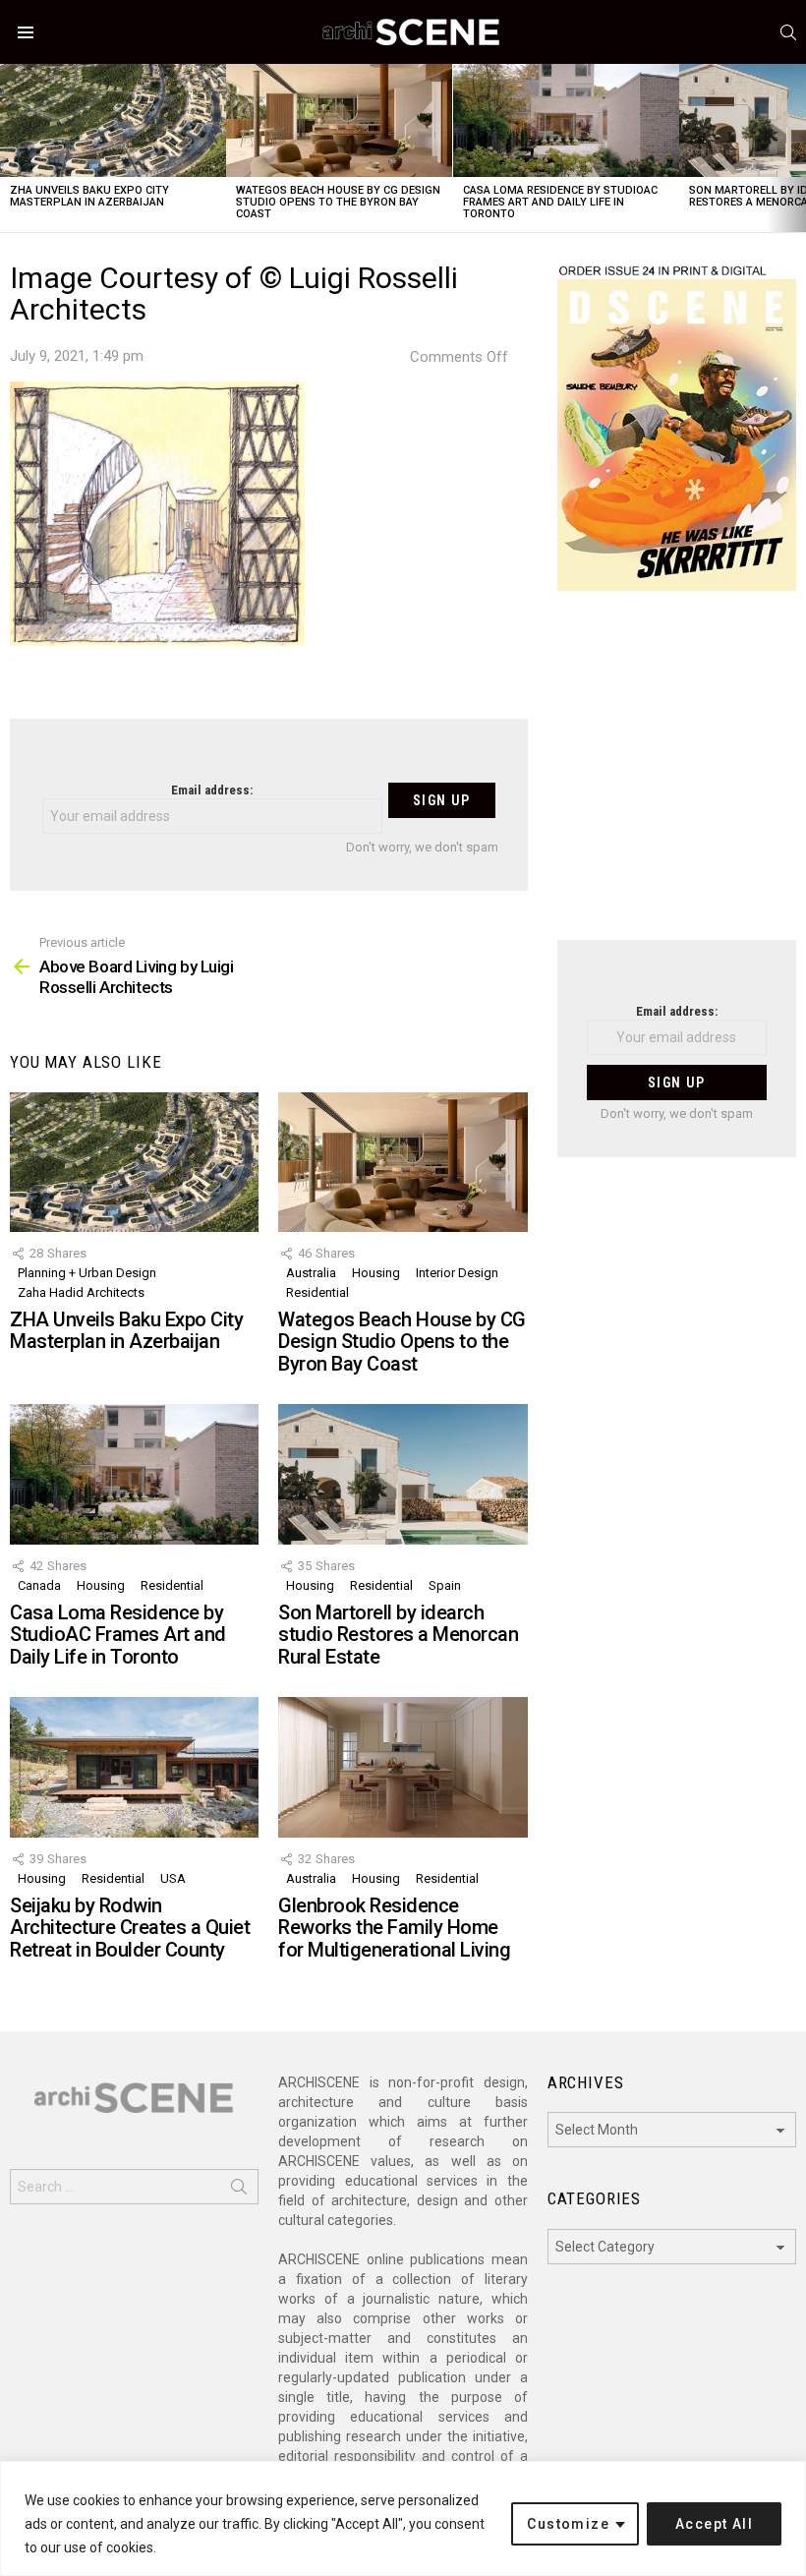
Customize (568, 2524)
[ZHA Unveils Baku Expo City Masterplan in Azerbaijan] (113, 120)
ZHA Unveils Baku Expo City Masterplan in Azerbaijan (89, 196)
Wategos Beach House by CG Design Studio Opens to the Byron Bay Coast (338, 202)
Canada (39, 1585)
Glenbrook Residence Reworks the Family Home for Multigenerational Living (394, 1928)
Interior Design (457, 1273)
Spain (445, 1585)
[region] (403, 2518)
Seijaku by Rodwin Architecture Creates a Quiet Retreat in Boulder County (130, 1928)
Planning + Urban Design (87, 1273)
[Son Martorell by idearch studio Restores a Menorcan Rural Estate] (403, 1474)
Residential (317, 1292)
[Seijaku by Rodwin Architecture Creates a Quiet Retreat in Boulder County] (134, 1767)
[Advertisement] (677, 778)
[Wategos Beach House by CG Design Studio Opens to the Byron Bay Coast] (339, 120)
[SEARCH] (788, 32)
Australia (311, 1273)
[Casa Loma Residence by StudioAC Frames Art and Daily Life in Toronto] (566, 120)
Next (796, 148)
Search (239, 2191)
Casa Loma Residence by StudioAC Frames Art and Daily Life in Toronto (560, 202)
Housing (376, 1273)
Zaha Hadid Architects (81, 1292)
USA (173, 1878)
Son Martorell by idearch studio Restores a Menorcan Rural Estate (398, 1635)
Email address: (212, 790)
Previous (10, 148)
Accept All (714, 2524)
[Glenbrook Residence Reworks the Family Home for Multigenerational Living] (403, 1767)
